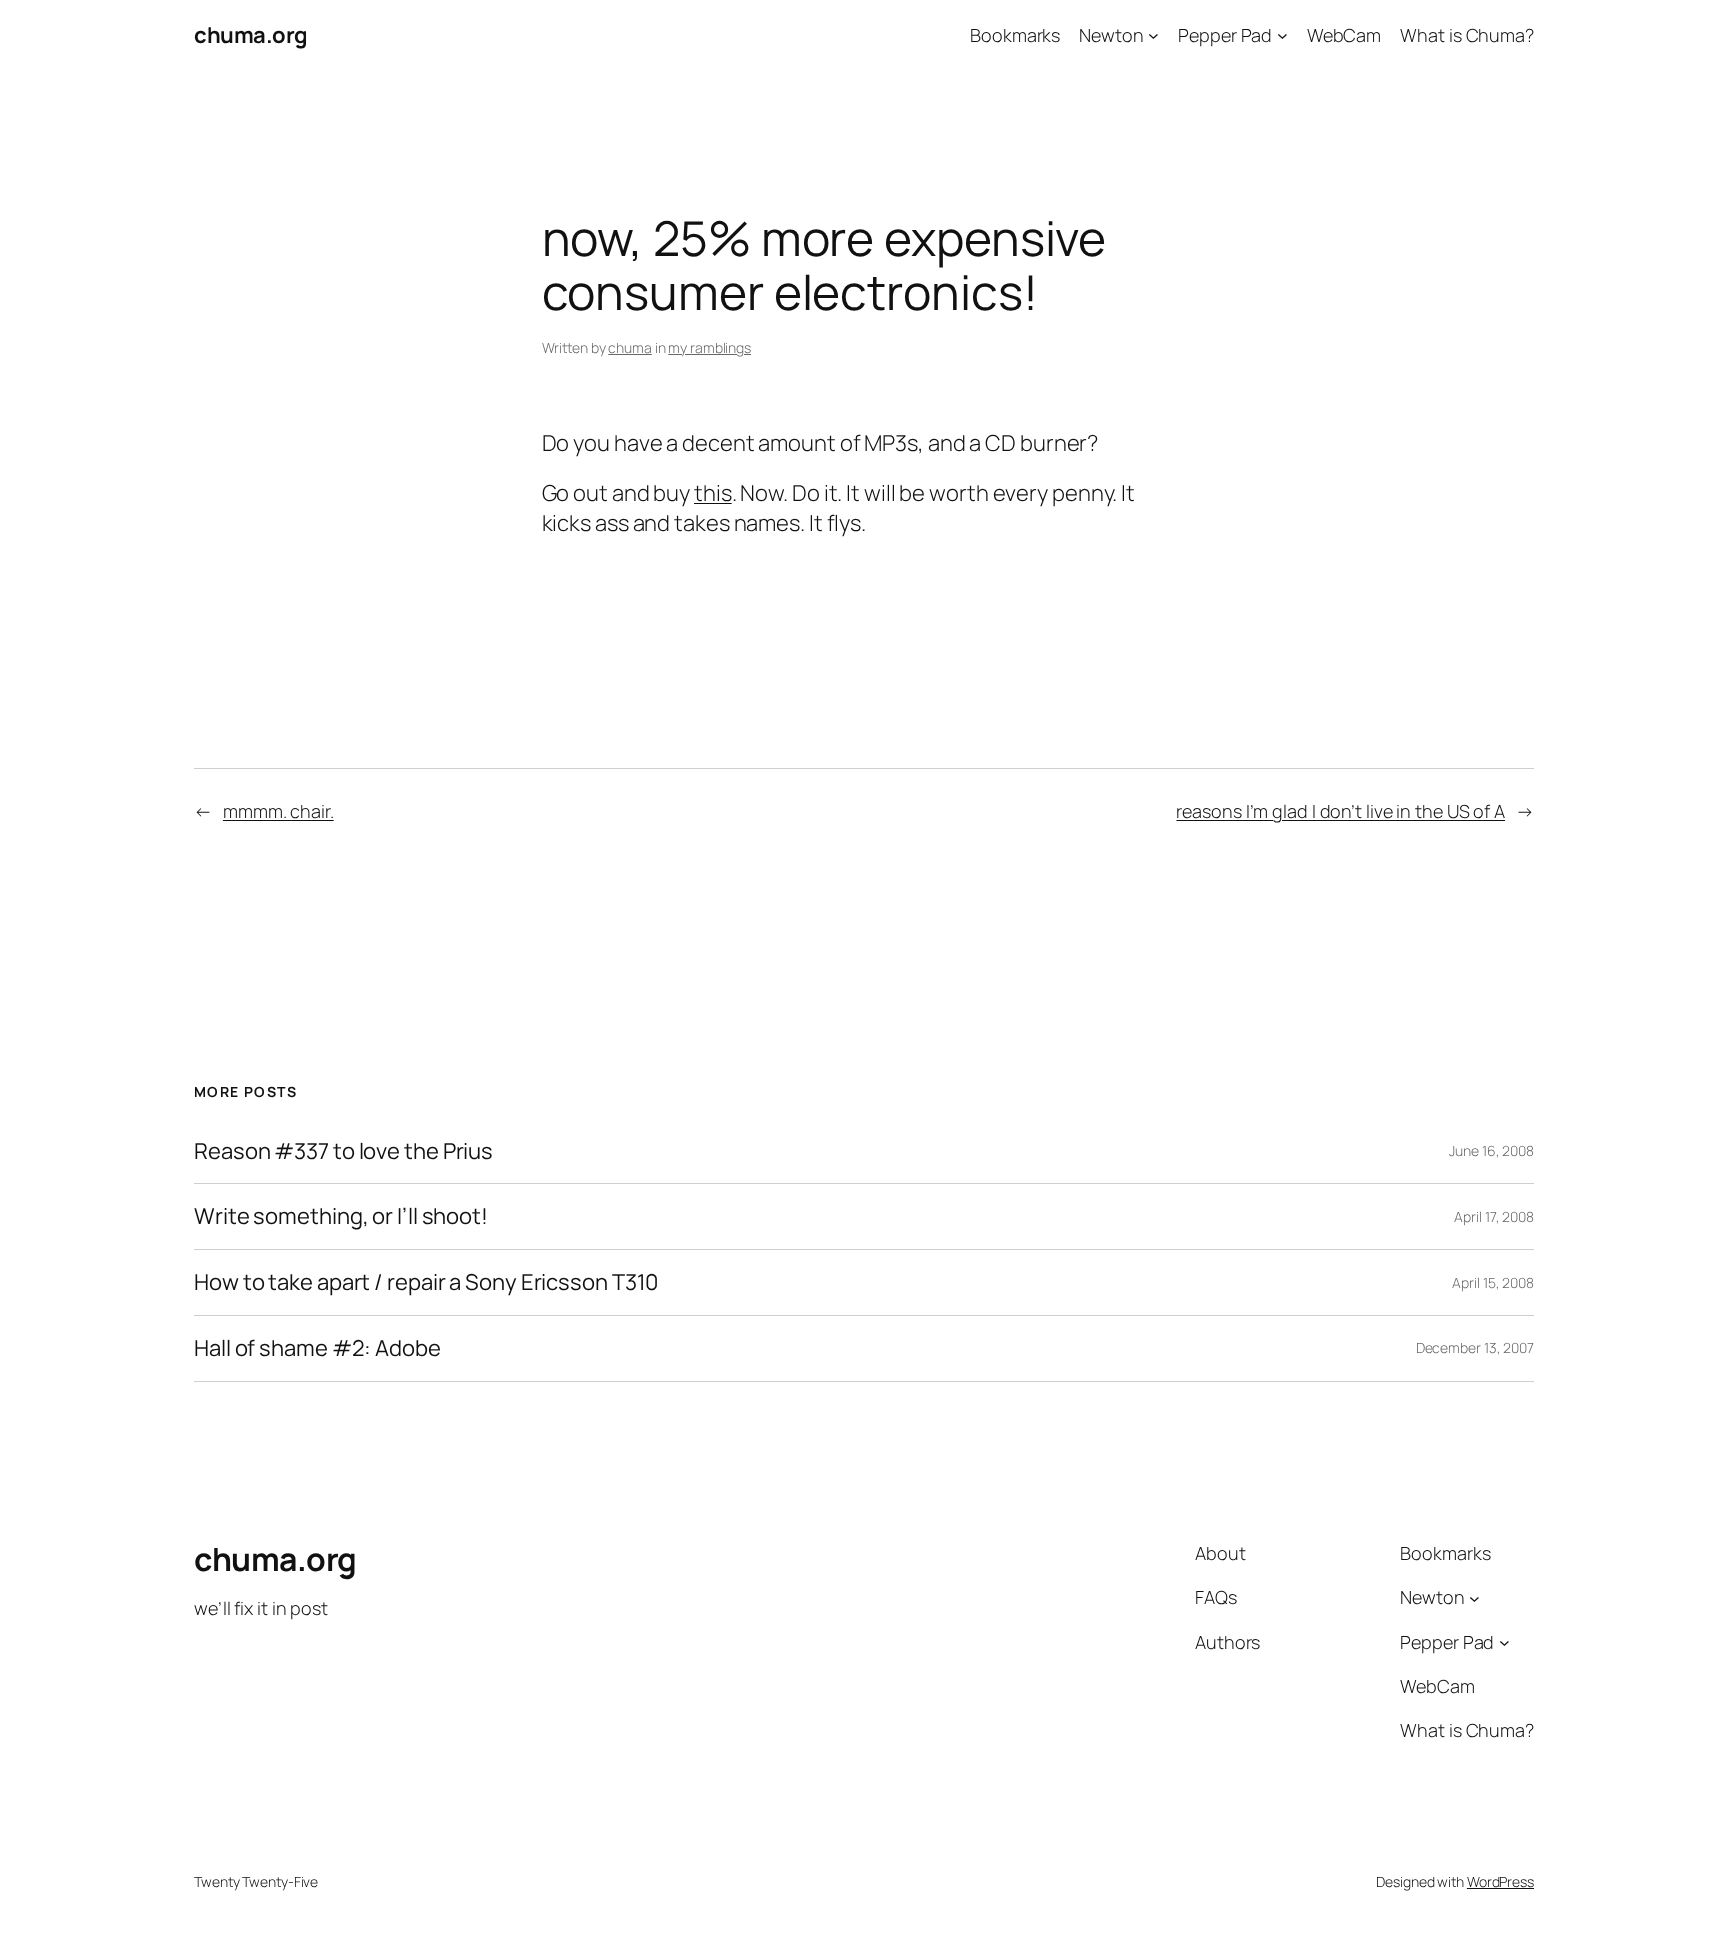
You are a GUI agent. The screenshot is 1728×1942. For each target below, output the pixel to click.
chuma (630, 347)
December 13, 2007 (1475, 1347)
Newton (1111, 35)
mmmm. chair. (278, 811)
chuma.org (251, 35)
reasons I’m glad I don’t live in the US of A (1340, 811)
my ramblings (709, 347)
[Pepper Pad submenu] (1282, 35)
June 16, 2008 (1491, 1150)
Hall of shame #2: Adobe (317, 1348)
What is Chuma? (1467, 35)
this (713, 493)
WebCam (1344, 35)
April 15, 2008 (1493, 1282)
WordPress (1500, 1881)
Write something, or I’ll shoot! (341, 1216)
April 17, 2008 (1494, 1216)
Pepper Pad (1225, 35)
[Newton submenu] (1153, 35)
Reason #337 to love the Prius (343, 1151)
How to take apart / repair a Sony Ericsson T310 (426, 1282)
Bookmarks (1015, 35)
